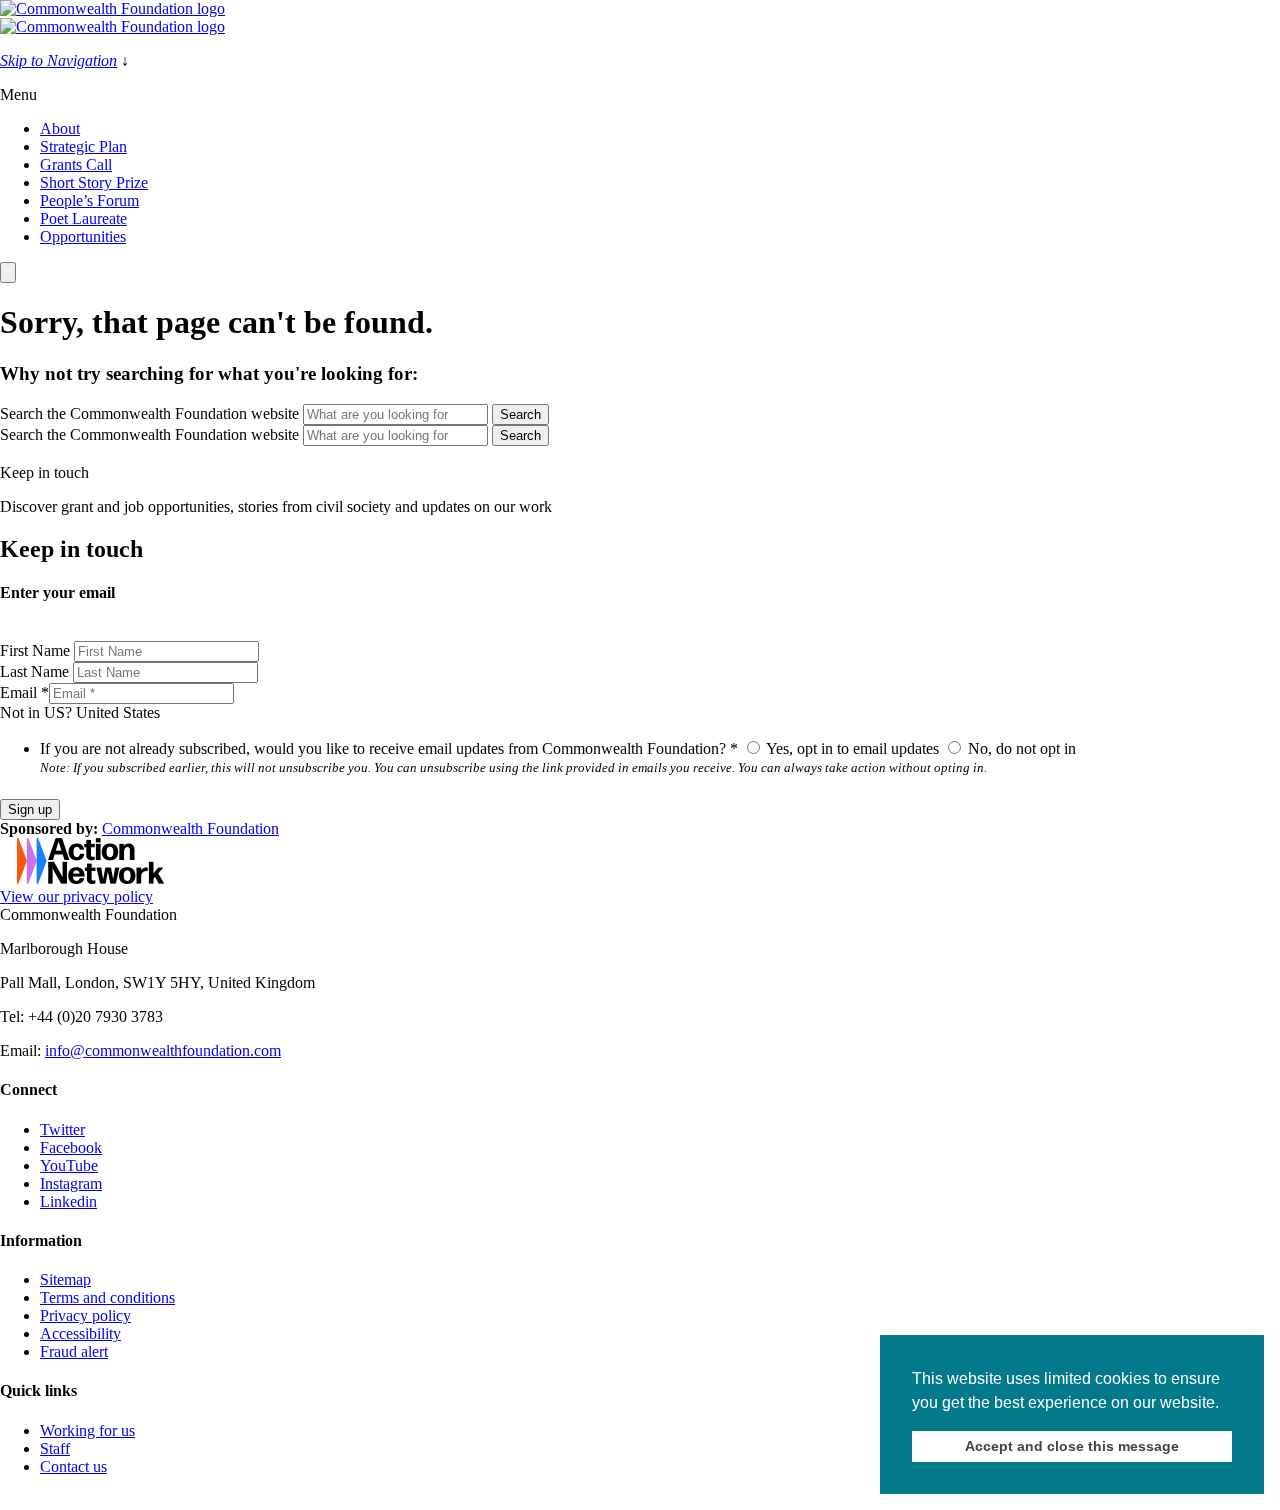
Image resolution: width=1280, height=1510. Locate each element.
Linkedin (68, 1201)
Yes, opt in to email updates (853, 748)
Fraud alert (74, 1351)
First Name (37, 650)
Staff (55, 1448)
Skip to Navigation (58, 60)
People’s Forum (89, 200)
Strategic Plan (83, 146)
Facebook (71, 1147)
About (60, 128)
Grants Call (76, 164)
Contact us (73, 1466)
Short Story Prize (94, 182)
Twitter (62, 1129)
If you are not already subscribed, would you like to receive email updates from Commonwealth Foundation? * (389, 748)
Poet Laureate (83, 218)
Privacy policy (85, 1315)
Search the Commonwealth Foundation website (149, 413)
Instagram (71, 1183)
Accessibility (80, 1333)
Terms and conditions (107, 1297)
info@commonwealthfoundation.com (163, 1050)
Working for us (87, 1430)
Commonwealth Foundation (190, 828)
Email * (24, 692)
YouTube (69, 1165)
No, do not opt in (1020, 748)
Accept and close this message (1072, 1446)
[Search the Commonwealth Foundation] (8, 272)
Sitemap (65, 1279)
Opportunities (83, 236)
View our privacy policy (76, 896)
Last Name (36, 671)
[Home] (640, 18)
